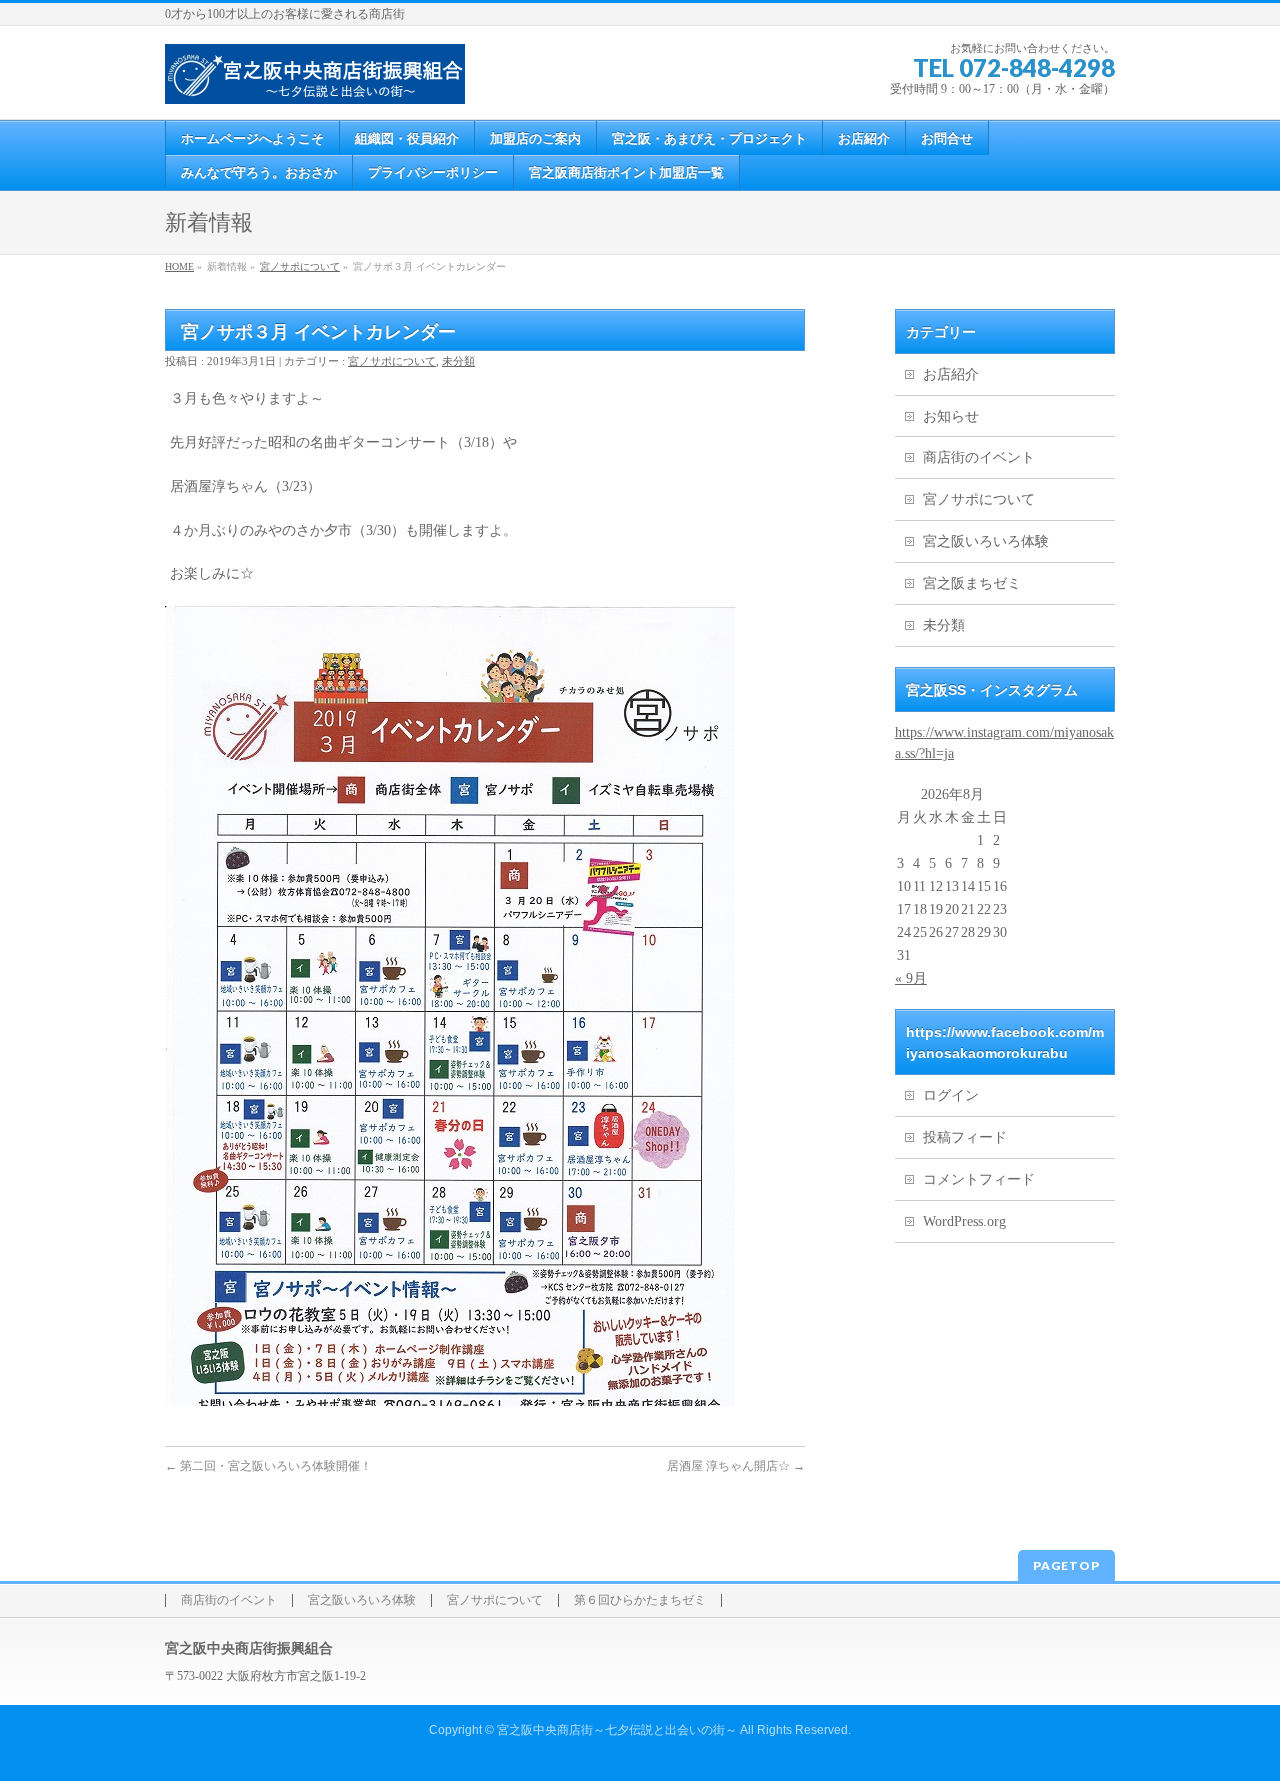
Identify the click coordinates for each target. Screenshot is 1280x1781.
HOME (179, 266)
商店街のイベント (979, 457)
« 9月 (911, 978)
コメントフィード (979, 1179)
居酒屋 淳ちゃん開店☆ (736, 1466)
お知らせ (951, 416)
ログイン (951, 1095)
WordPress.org (964, 1221)
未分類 (458, 361)
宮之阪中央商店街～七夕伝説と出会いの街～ (617, 1730)
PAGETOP (1066, 1565)
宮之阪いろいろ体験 (986, 541)
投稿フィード (965, 1137)
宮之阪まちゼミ (972, 583)
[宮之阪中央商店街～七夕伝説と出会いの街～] (315, 81)
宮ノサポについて (300, 266)
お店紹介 (951, 374)
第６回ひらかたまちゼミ (640, 1600)
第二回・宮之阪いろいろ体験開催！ (268, 1466)
